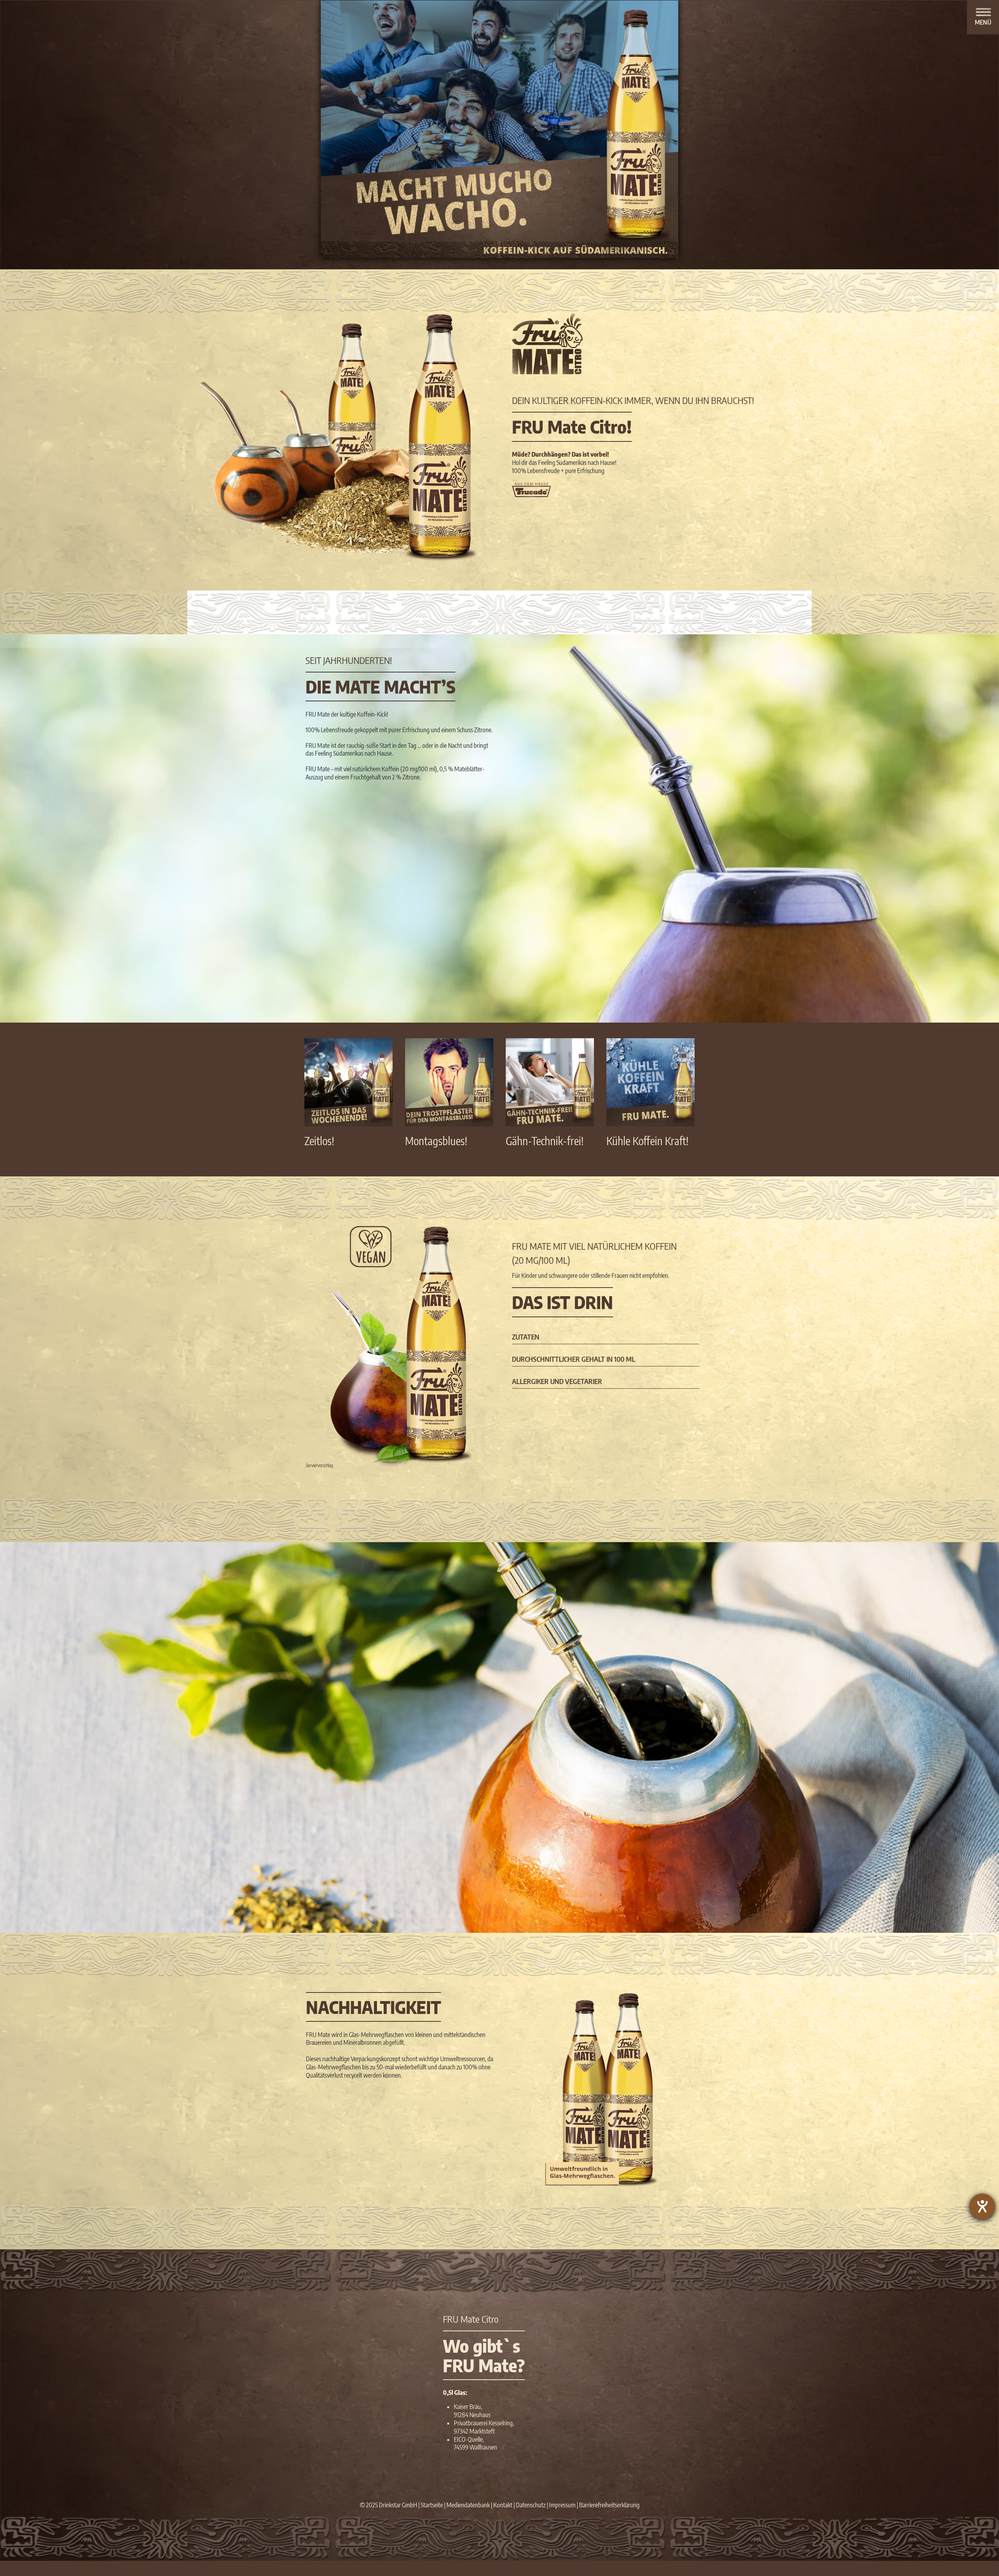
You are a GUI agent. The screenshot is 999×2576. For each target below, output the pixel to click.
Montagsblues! (436, 1141)
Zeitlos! (319, 1141)
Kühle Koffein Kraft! (647, 1141)
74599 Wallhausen (476, 2447)
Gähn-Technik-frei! (545, 1141)
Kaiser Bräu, (468, 2407)
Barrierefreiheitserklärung (609, 2505)
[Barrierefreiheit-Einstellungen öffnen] (982, 2206)
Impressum (562, 2505)
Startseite (432, 2505)
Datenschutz (531, 2505)
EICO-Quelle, (469, 2439)
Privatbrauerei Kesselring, (484, 2423)
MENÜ (983, 22)
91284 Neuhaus (472, 2415)
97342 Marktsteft (474, 2431)
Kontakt (503, 2505)
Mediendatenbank (468, 2505)
